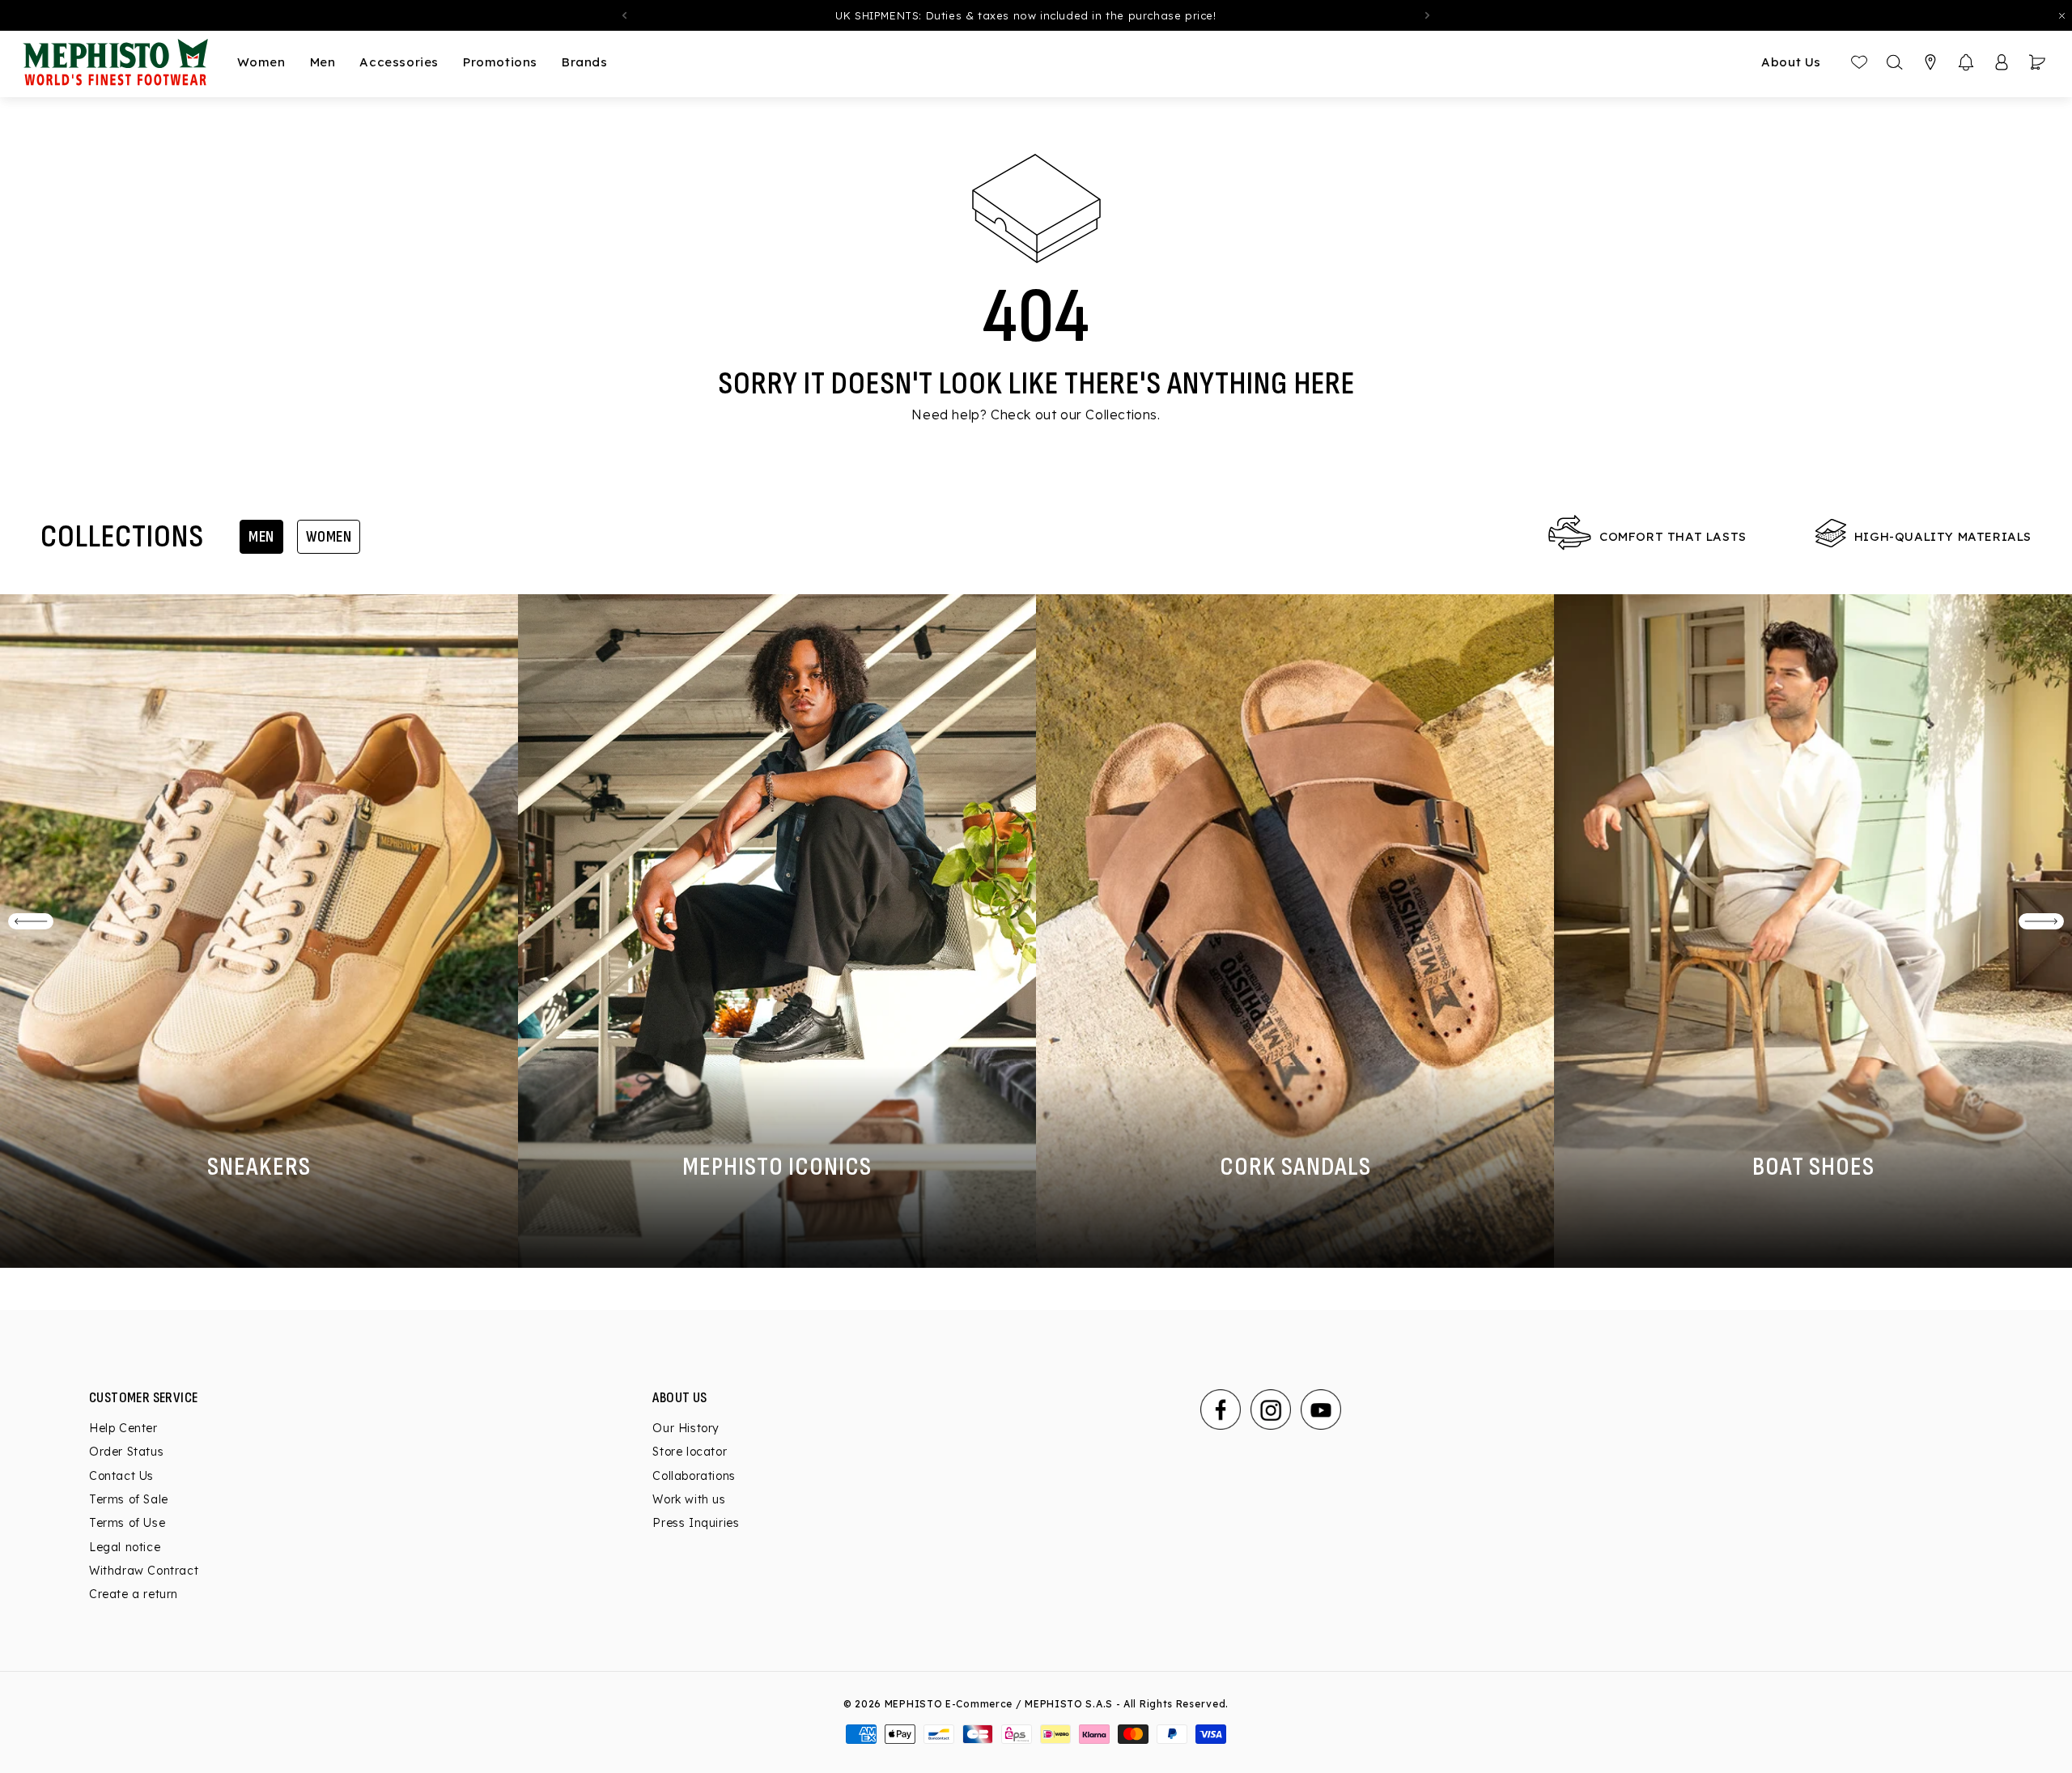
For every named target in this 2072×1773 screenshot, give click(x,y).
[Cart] (2037, 62)
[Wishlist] (1859, 62)
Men (261, 537)
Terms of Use (127, 1523)
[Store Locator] (1930, 62)
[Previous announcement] (624, 15)
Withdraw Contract (144, 1571)
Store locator (690, 1452)
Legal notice (125, 1547)
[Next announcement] (1428, 15)
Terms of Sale (129, 1499)
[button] (1966, 62)
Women (329, 537)
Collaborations (694, 1476)
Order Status (126, 1452)
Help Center (123, 1428)
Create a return (134, 1594)
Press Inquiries (696, 1523)
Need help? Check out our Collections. (1036, 415)
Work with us (689, 1499)
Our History (686, 1428)
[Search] (1895, 62)
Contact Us (121, 1476)
